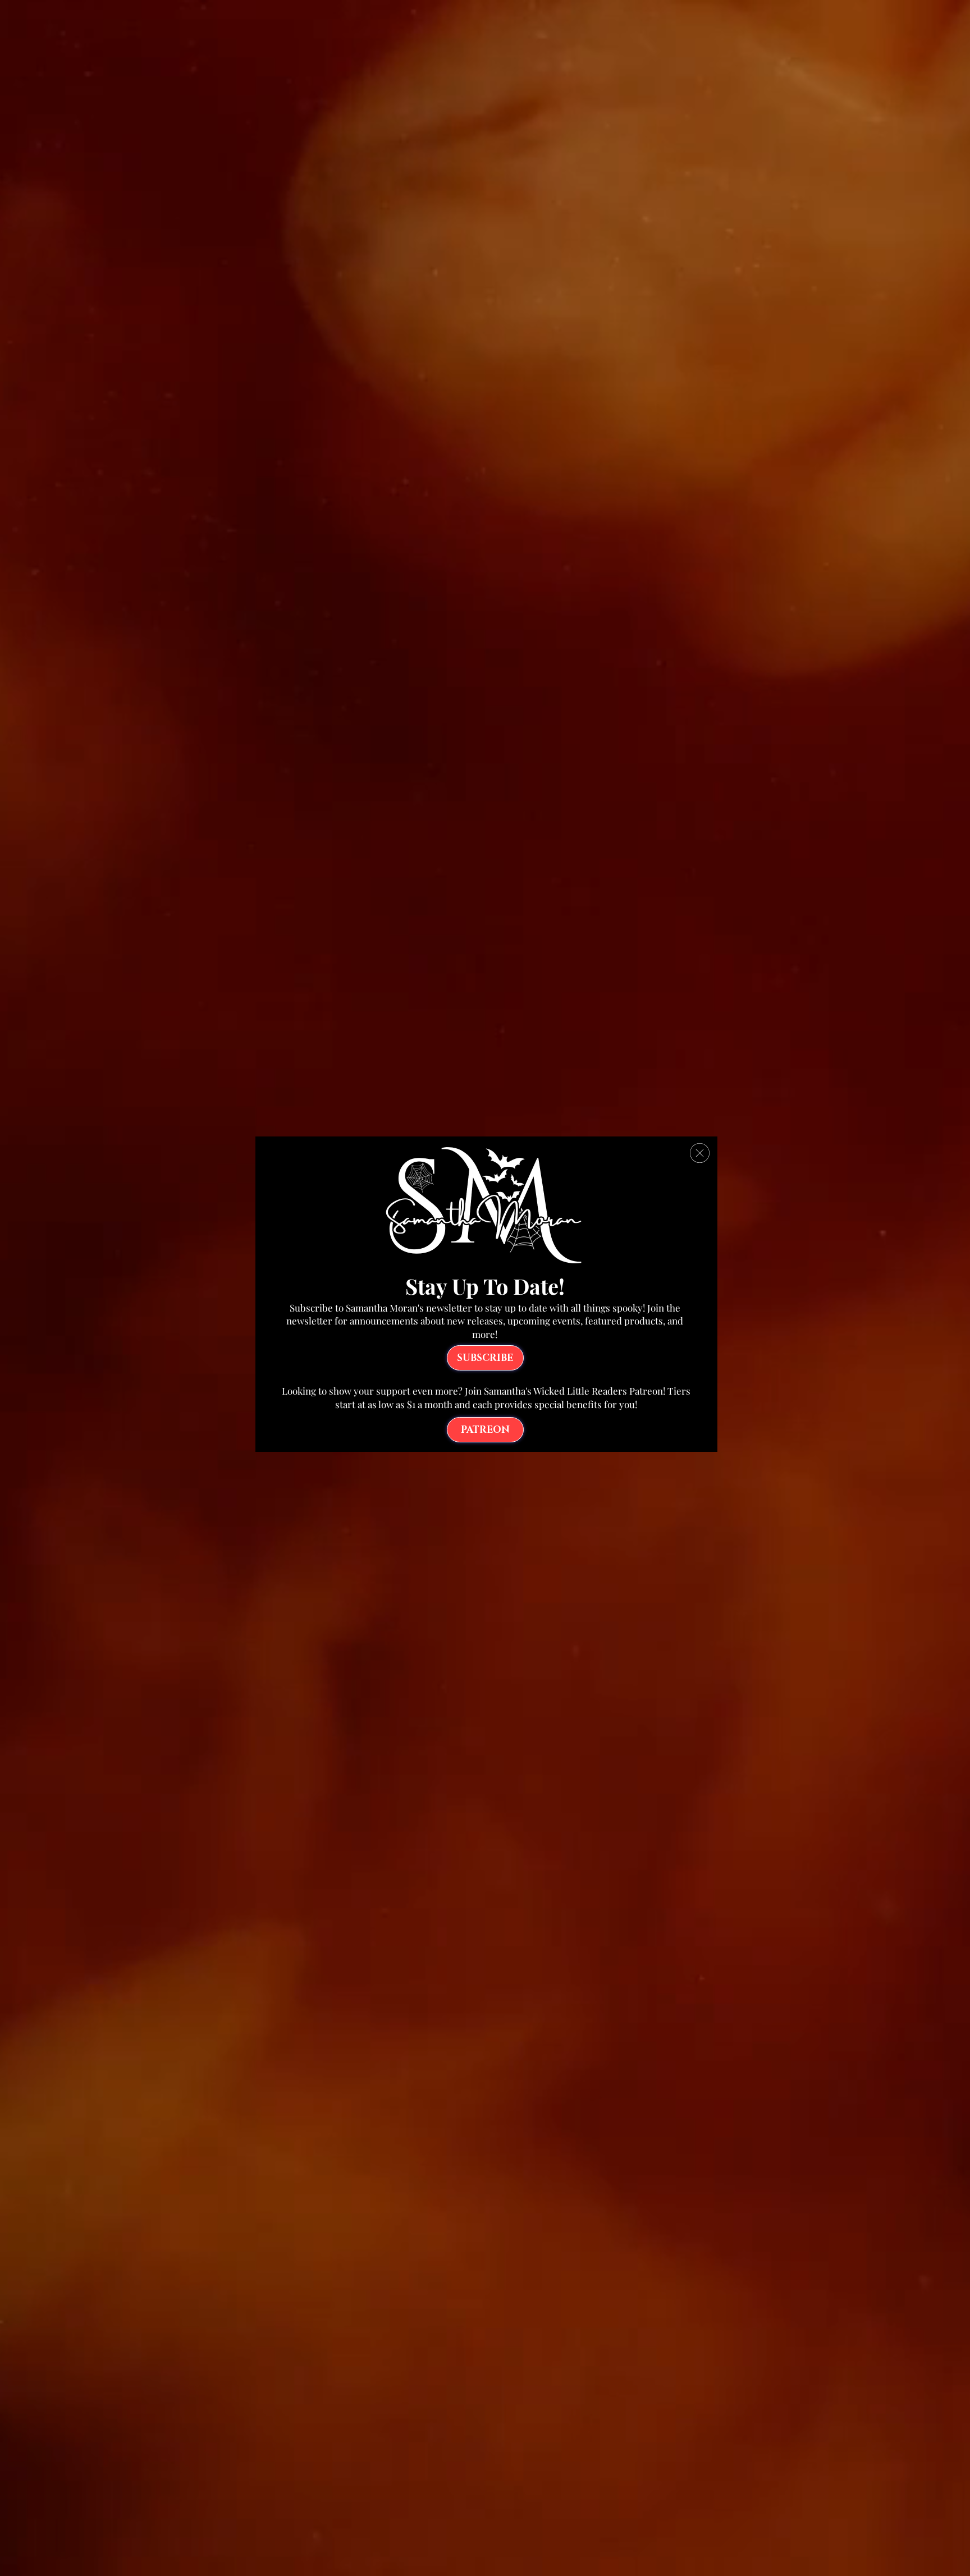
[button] (700, 1153)
